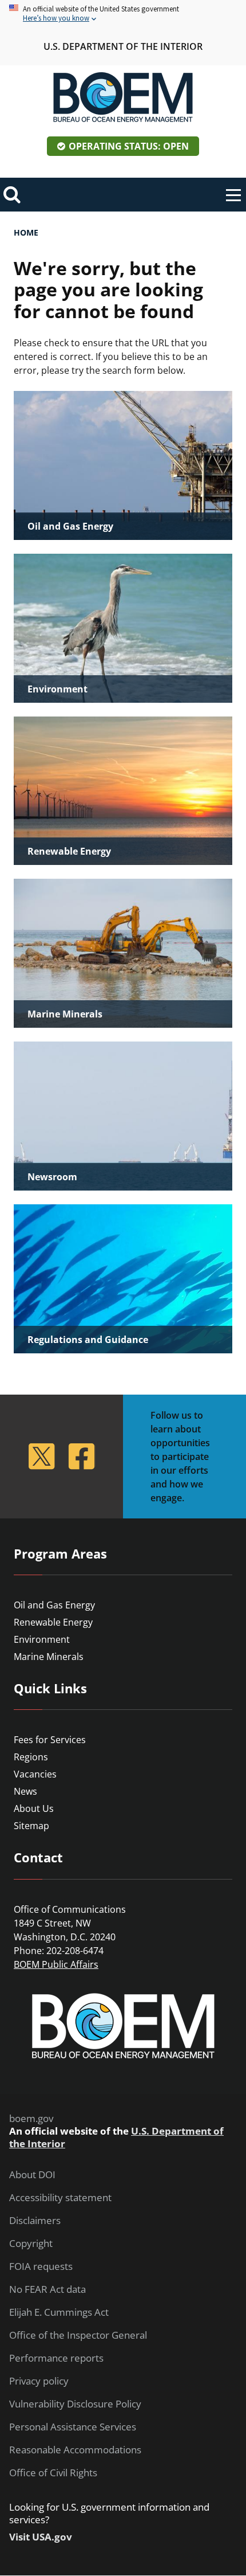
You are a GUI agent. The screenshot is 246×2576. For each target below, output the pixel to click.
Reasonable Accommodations (75, 2450)
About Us (34, 1808)
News (25, 1791)
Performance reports (56, 2358)
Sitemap (31, 1826)
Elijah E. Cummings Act (59, 2312)
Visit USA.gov (41, 2537)
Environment (42, 1639)
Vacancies (35, 1774)
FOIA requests (41, 2266)
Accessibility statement (60, 2198)
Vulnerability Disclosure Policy (75, 2404)
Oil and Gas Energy (54, 1605)
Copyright (31, 2244)
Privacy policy (39, 2381)
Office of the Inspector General (78, 2335)
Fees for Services (50, 1740)
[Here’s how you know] (123, 14)
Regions (31, 1757)
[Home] (123, 97)
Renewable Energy (53, 1622)
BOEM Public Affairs (56, 1964)
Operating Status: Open (129, 146)
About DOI (32, 2175)
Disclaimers (35, 2221)
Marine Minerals (49, 1657)
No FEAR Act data (47, 2289)
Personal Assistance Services (73, 2427)
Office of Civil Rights (53, 2473)
